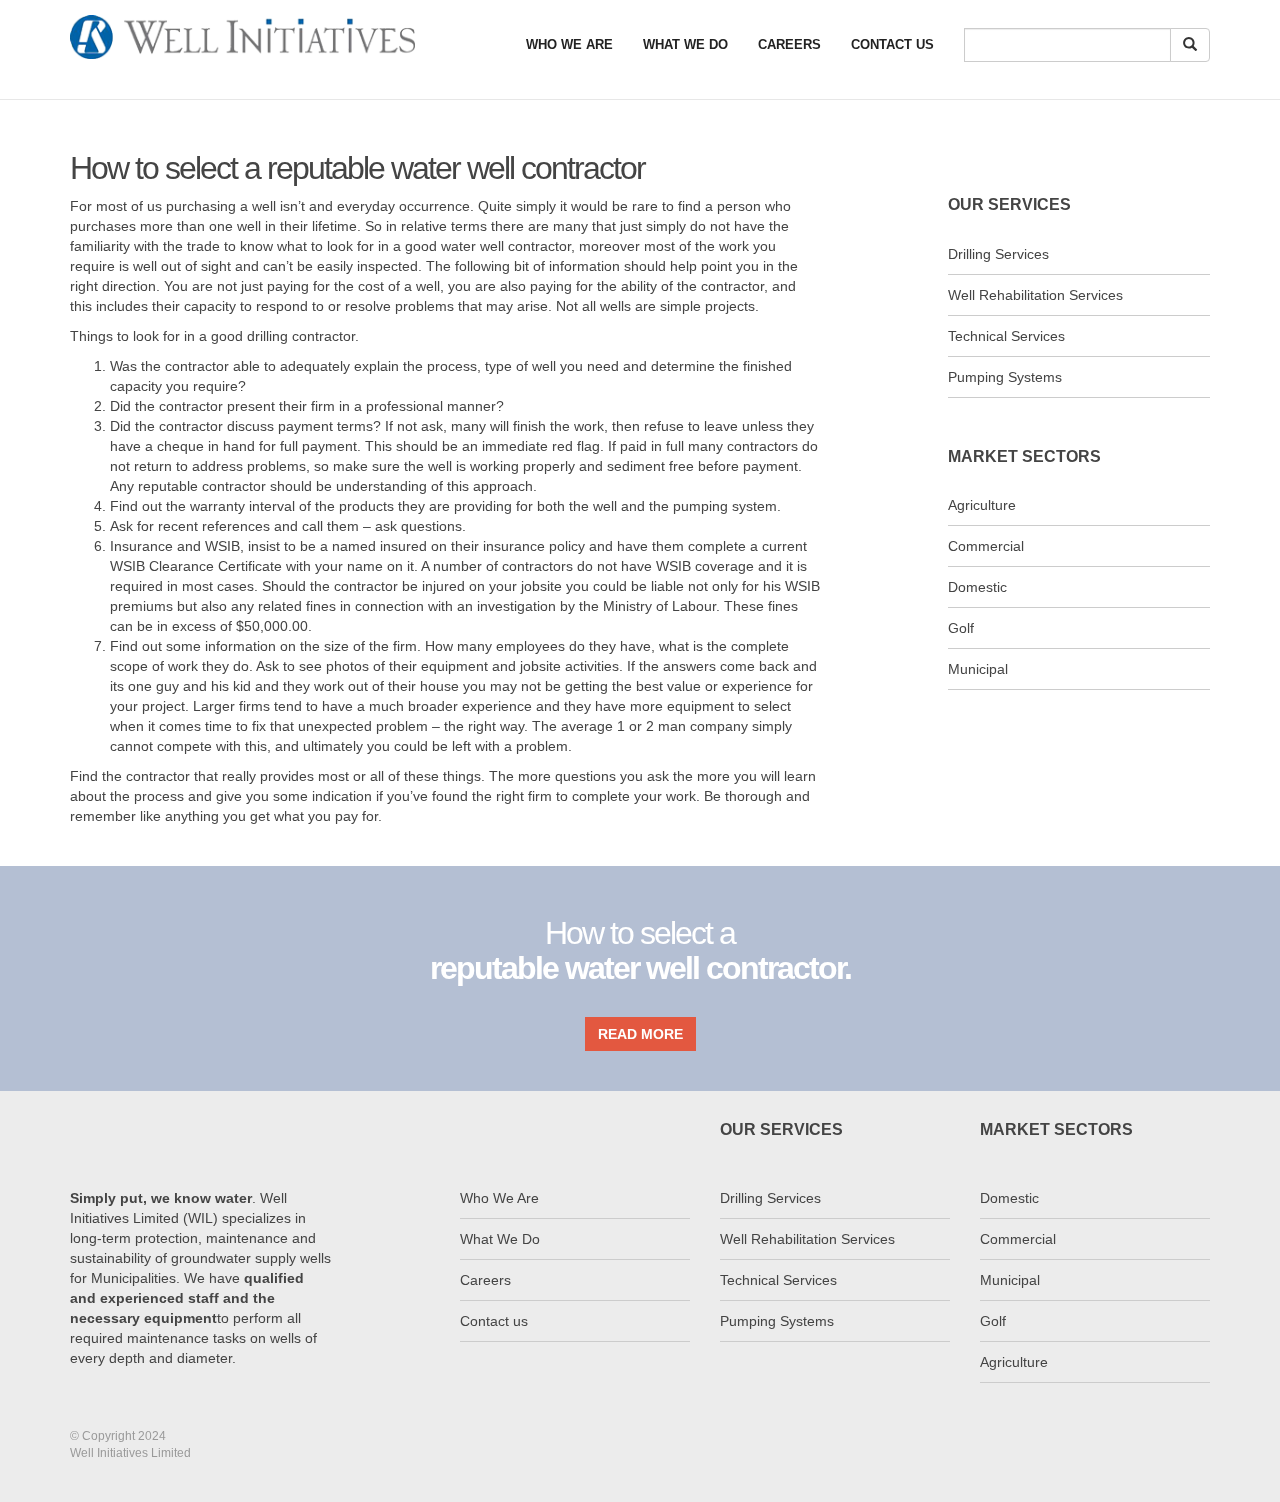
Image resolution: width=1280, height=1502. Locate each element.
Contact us (494, 1321)
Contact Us (892, 44)
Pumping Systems (1005, 377)
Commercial (986, 546)
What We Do (685, 44)
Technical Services (1006, 336)
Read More (640, 1034)
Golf (961, 628)
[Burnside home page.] (242, 25)
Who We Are (569, 44)
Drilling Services (998, 254)
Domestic (977, 587)
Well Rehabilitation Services (1035, 295)
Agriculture (982, 505)
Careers (789, 44)
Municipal (978, 669)
